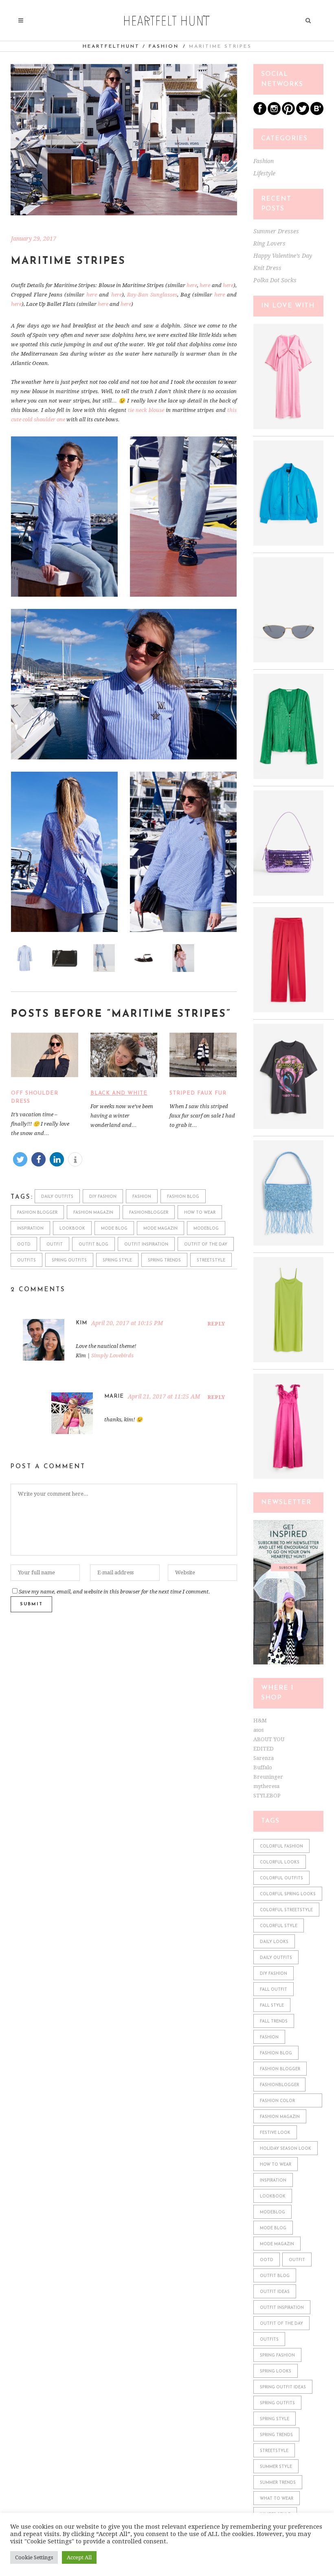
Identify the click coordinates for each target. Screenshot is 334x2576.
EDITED (264, 1749)
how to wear (200, 1213)
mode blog (114, 1229)
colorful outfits (281, 1878)
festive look (275, 2133)
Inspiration (30, 1229)
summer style (276, 2467)
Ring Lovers (269, 243)
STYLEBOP (267, 1796)
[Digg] (317, 113)
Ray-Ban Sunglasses (152, 295)
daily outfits (57, 1197)
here (192, 285)
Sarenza (264, 1758)
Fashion (164, 46)
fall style (272, 2006)
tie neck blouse (146, 410)
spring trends (164, 1260)
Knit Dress (267, 268)
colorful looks (280, 1862)
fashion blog (183, 1197)
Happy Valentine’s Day (283, 256)
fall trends (274, 2022)
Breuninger (268, 1777)
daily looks (274, 1942)
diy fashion (103, 1197)
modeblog (206, 1229)
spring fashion (277, 2356)
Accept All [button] (79, 2557)
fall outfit (274, 1990)
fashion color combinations (277, 2103)
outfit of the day (206, 1245)
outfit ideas (275, 2292)
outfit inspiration (146, 1245)
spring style (117, 1260)
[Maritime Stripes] (124, 140)
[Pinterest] (288, 113)
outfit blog (93, 1245)
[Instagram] (274, 113)
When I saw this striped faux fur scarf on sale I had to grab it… (202, 1116)
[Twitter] (303, 113)
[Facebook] (260, 113)
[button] (20, 1159)
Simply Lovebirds (112, 1355)
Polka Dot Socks (275, 280)
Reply (216, 1324)
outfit (55, 1245)
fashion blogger (37, 1213)
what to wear (277, 2499)
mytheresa (266, 1786)
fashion (142, 1197)
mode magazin (160, 1229)
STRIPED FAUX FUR (198, 1093)
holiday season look (286, 2149)
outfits (26, 1260)
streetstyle (211, 1260)
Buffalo (263, 1767)
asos (258, 1730)
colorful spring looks (288, 1894)
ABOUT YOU (269, 1739)
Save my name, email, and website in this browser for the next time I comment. (114, 1592)
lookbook (72, 1229)
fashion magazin (93, 1213)
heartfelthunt (111, 46)
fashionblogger (149, 1213)
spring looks (276, 2371)
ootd (24, 1245)
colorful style (279, 1926)
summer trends (278, 2483)
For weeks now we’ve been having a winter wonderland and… (122, 1116)
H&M (260, 1721)
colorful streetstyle (286, 1910)
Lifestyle (264, 173)
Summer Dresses (276, 231)
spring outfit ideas (283, 2387)
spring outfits (69, 1260)
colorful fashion (281, 1847)
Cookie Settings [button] (34, 2557)
